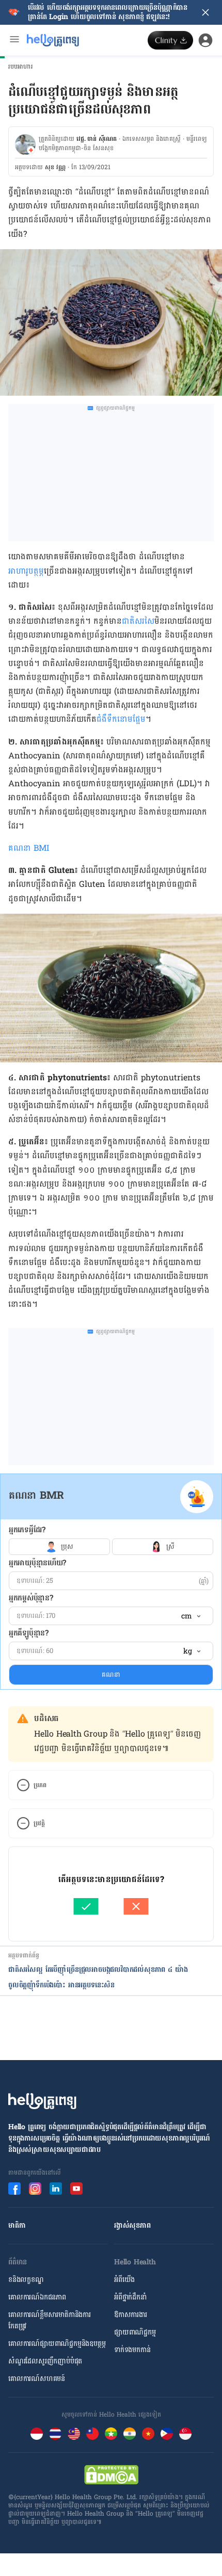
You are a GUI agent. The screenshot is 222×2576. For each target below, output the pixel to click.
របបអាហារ (21, 67)
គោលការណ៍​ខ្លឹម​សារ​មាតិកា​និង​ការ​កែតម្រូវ (50, 2320)
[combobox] (191, 1616)
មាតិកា (17, 2225)
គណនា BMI (29, 848)
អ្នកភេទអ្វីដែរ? (27, 1530)
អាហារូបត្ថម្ (26, 571)
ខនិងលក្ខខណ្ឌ (26, 2280)
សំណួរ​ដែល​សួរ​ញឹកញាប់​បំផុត (45, 2361)
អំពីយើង (124, 2280)
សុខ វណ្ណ (55, 167)
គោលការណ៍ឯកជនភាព (37, 2297)
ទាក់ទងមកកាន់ (132, 2350)
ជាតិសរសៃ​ (138, 621)
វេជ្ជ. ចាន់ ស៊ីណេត (97, 139)
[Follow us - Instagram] (35, 2189)
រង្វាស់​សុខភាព (132, 2225)
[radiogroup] (111, 1547)
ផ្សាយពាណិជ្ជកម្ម (135, 2332)
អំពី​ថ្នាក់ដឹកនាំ (130, 2297)
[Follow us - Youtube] (76, 2189)
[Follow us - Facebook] (14, 2189)
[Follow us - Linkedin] (56, 2189)
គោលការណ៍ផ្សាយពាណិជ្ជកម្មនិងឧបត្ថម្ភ (57, 2344)
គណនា (111, 1675)
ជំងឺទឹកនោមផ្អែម (121, 719)
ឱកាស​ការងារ (131, 2315)
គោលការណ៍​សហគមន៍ (37, 2379)
